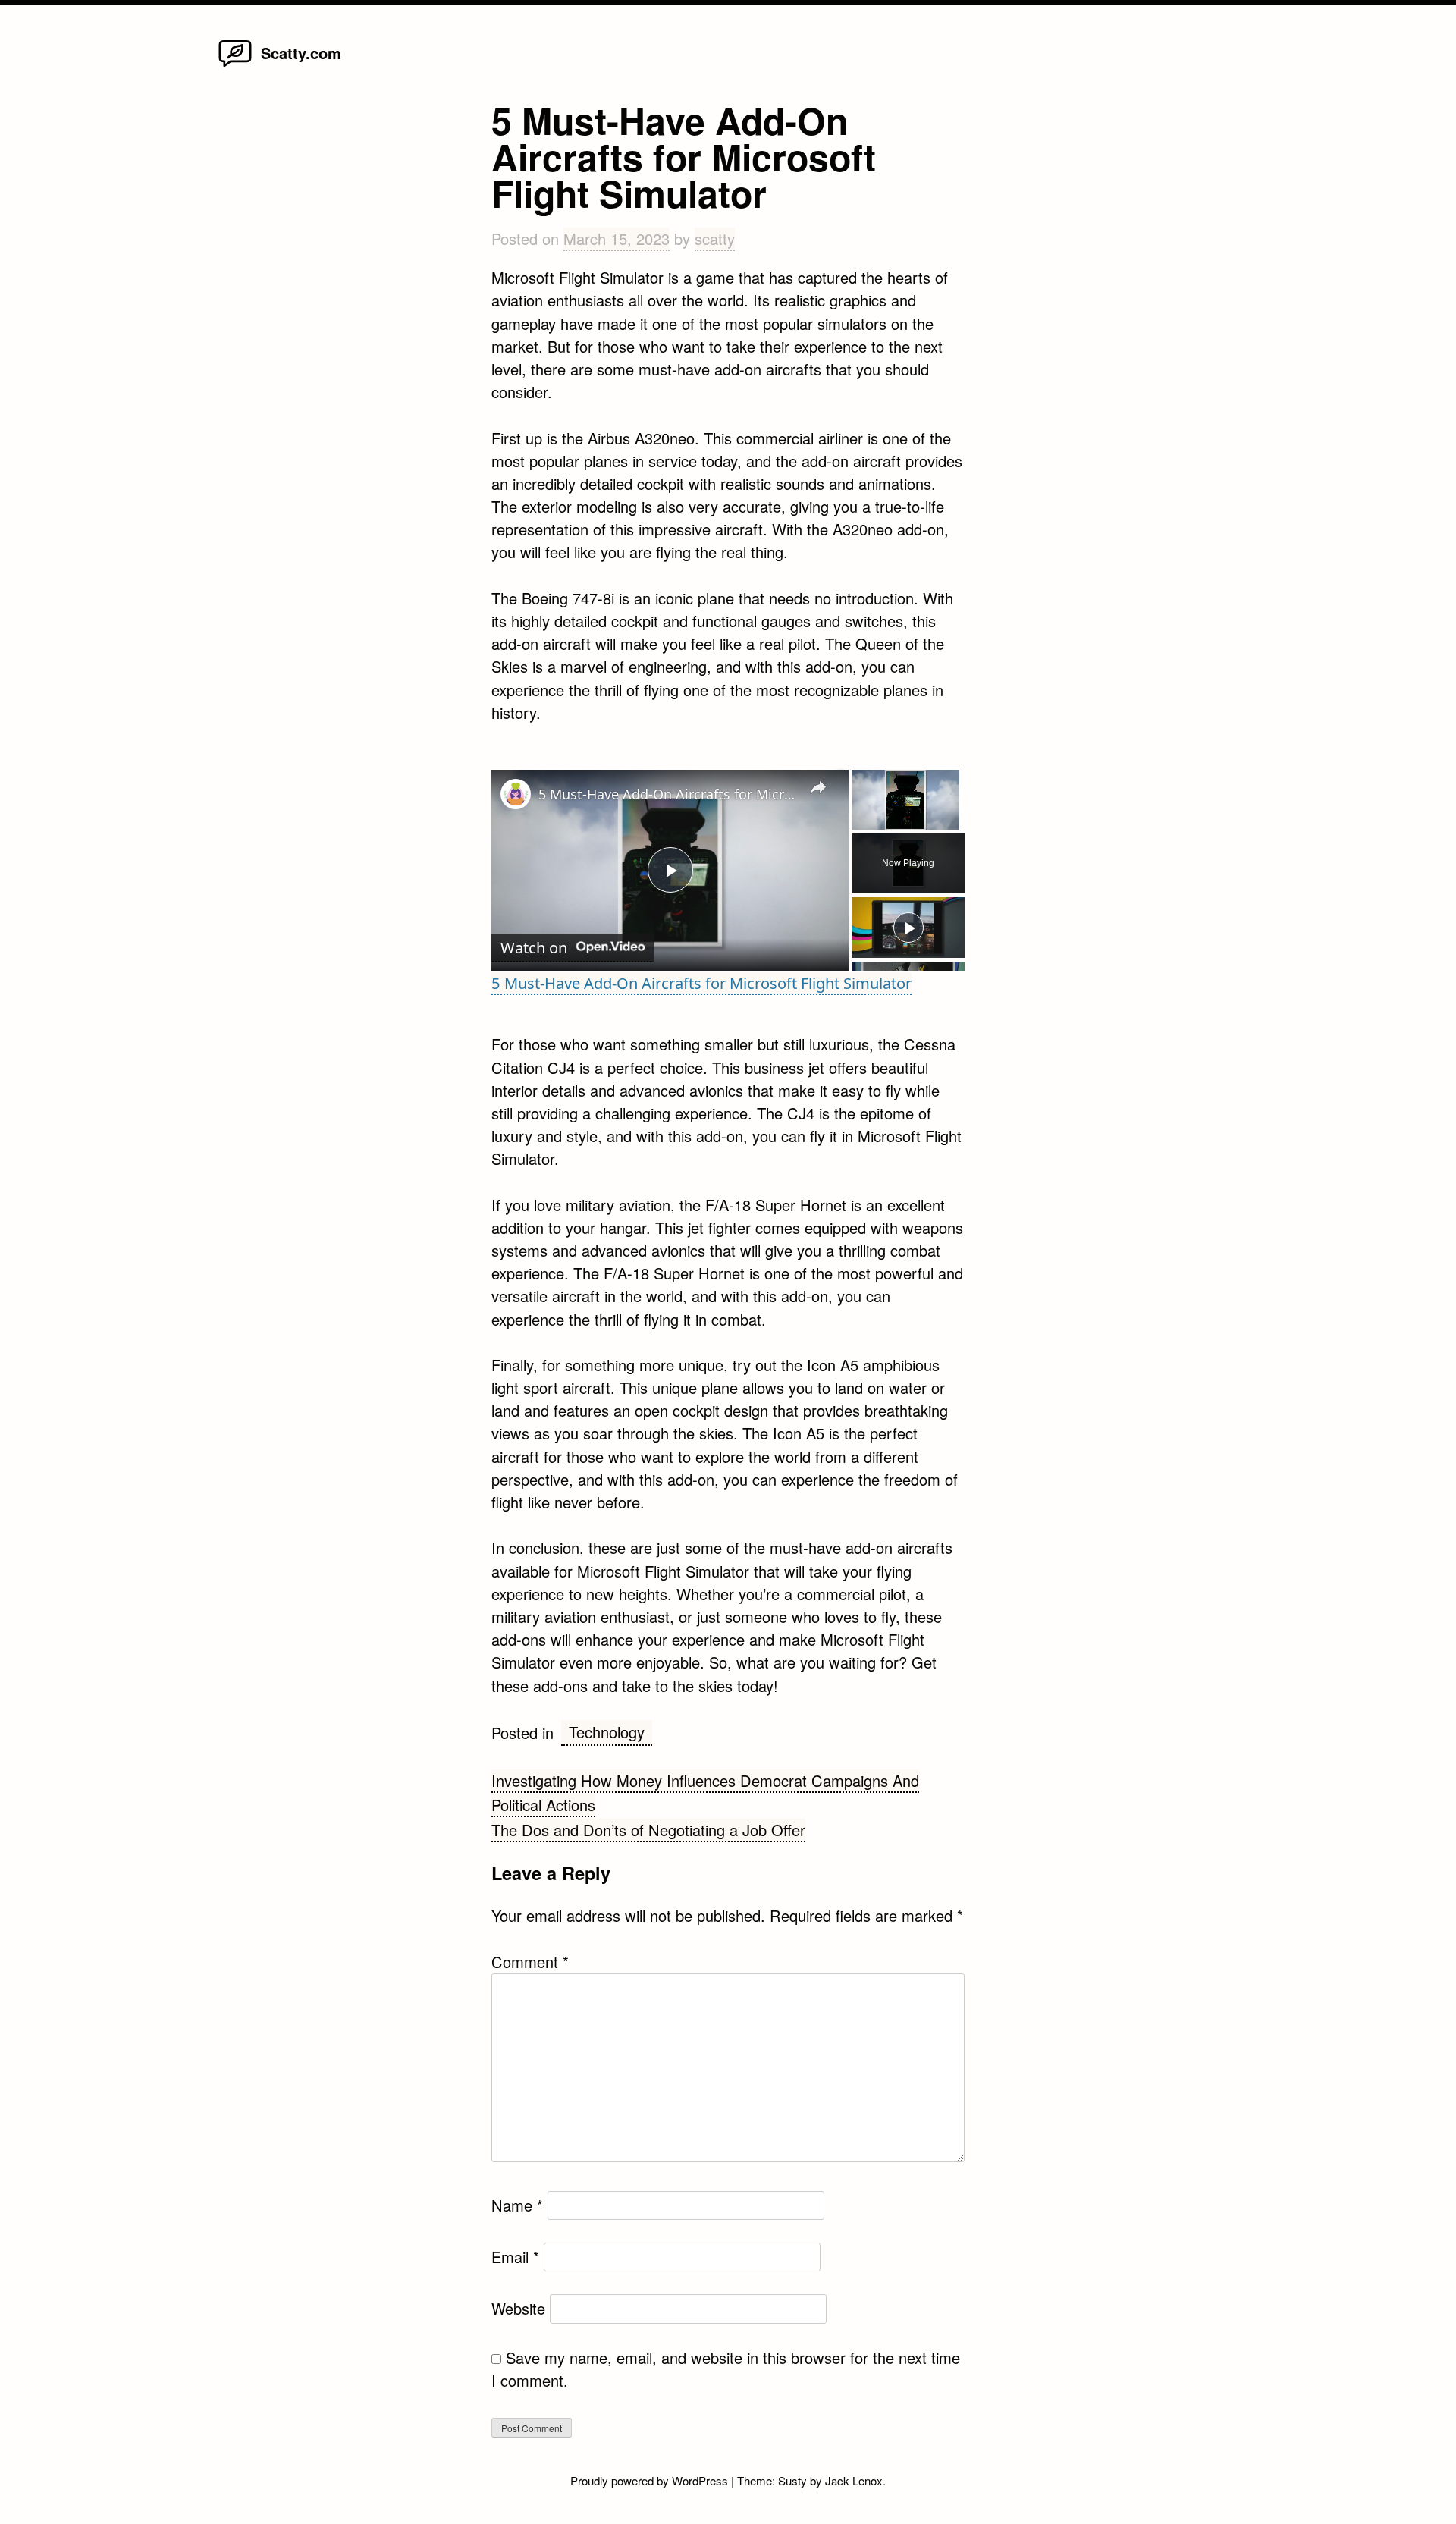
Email (515, 2257)
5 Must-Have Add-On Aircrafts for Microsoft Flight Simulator (668, 794)
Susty (792, 2480)
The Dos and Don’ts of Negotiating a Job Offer (648, 1830)
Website (518, 2308)
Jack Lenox (854, 2480)
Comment (530, 1962)
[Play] (908, 928)
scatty (715, 239)
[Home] (235, 66)
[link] (516, 794)
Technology (607, 1732)
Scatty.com (301, 53)
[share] (818, 787)
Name (517, 2205)
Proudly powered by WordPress (651, 2480)
